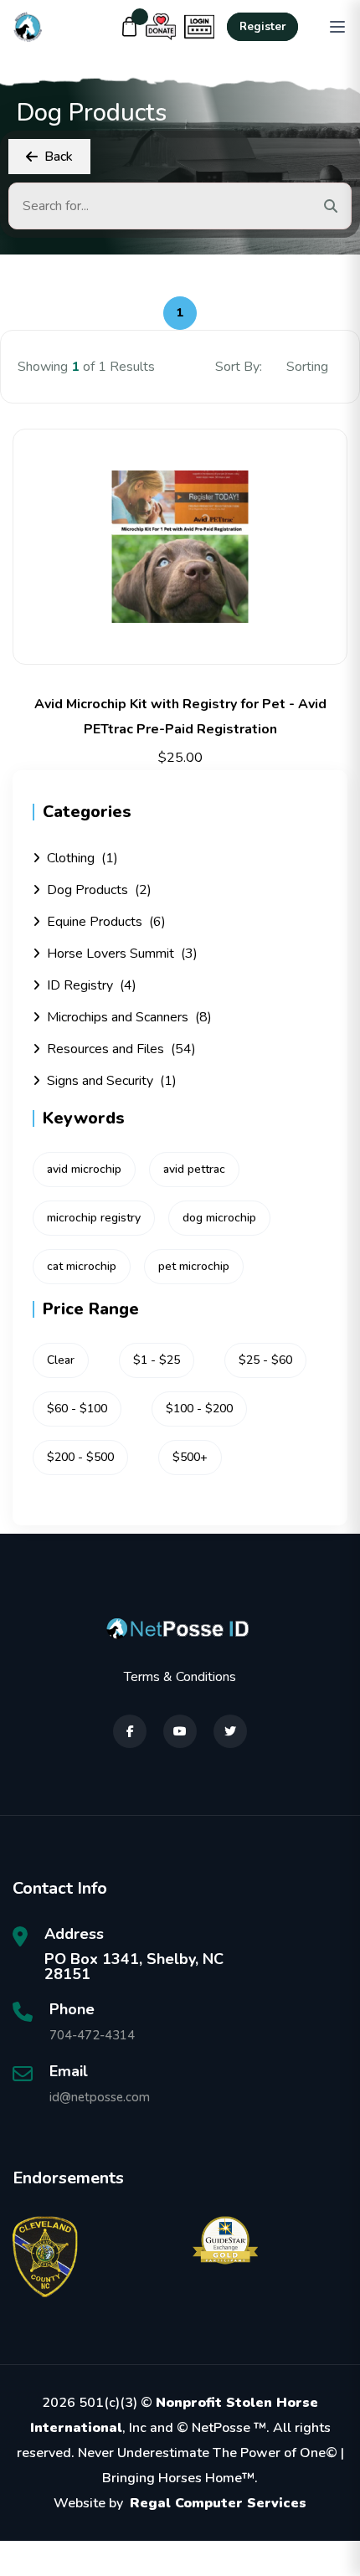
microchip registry (94, 1218)
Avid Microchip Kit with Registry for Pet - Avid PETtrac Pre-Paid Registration (180, 717)
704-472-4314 (92, 2035)
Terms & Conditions (180, 1677)
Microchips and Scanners (129, 1017)
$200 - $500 (80, 1457)
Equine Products (106, 922)
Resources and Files (121, 1049)
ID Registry (92, 985)
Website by (180, 2503)
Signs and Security (112, 1081)
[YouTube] (180, 1731)
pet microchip (194, 1266)
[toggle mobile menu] (337, 27)
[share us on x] (230, 1731)
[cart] (130, 27)
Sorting (309, 367)
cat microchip (82, 1266)
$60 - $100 (77, 1409)
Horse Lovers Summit (122, 954)
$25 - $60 (265, 1360)
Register (262, 27)
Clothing (82, 858)
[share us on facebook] (130, 1731)
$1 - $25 (157, 1360)
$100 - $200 (199, 1409)
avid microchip (84, 1169)
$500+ (190, 1457)
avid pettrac (194, 1169)
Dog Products (99, 890)
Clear (61, 1360)
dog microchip (219, 1218)
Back (59, 157)
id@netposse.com (100, 2097)
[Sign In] (199, 27)
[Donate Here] (161, 27)
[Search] (331, 206)
